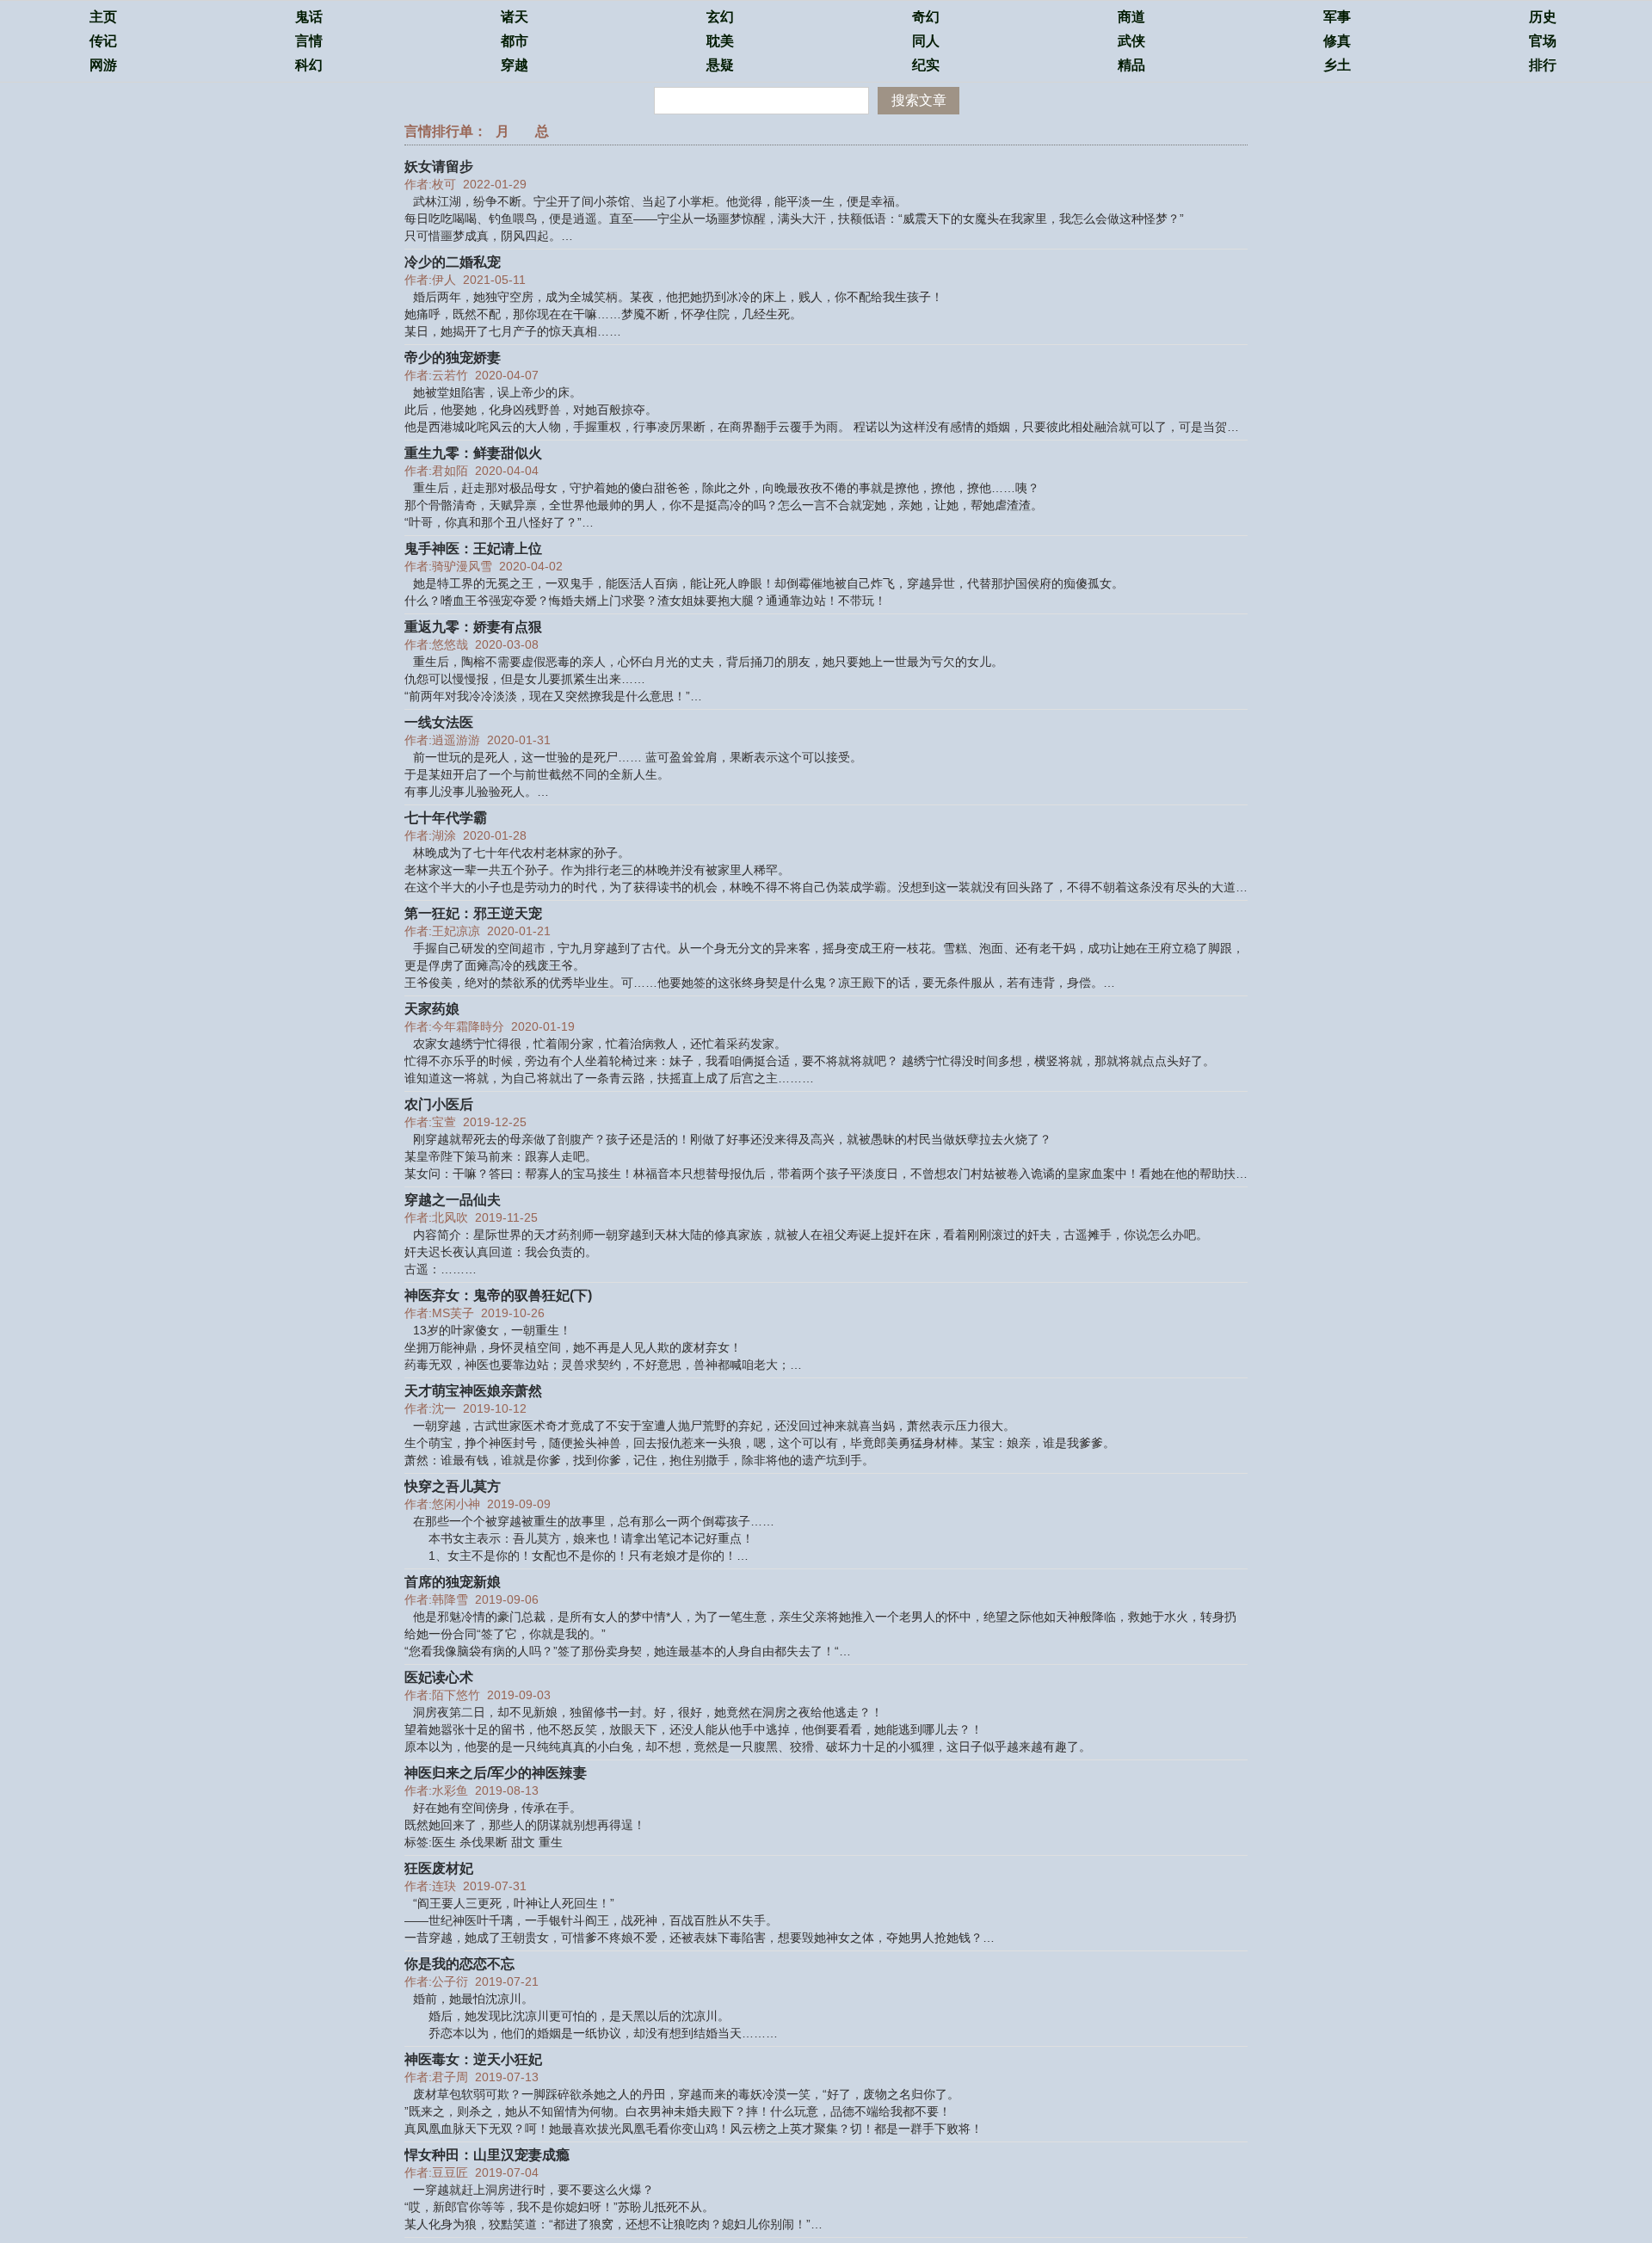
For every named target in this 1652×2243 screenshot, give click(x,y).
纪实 (926, 65)
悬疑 (720, 65)
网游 (103, 65)
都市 (515, 41)
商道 (1131, 17)
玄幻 (720, 17)
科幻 (309, 65)
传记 (103, 41)
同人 (926, 41)
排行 (1543, 65)
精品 (1131, 65)
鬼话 (309, 17)
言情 (309, 41)
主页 (103, 17)
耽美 (720, 41)
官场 (1543, 41)
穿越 (515, 65)
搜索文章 (919, 100)
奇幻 (926, 17)
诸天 (515, 17)
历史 (1543, 17)
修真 (1337, 41)
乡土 (1337, 65)
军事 (1337, 17)
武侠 (1131, 41)
